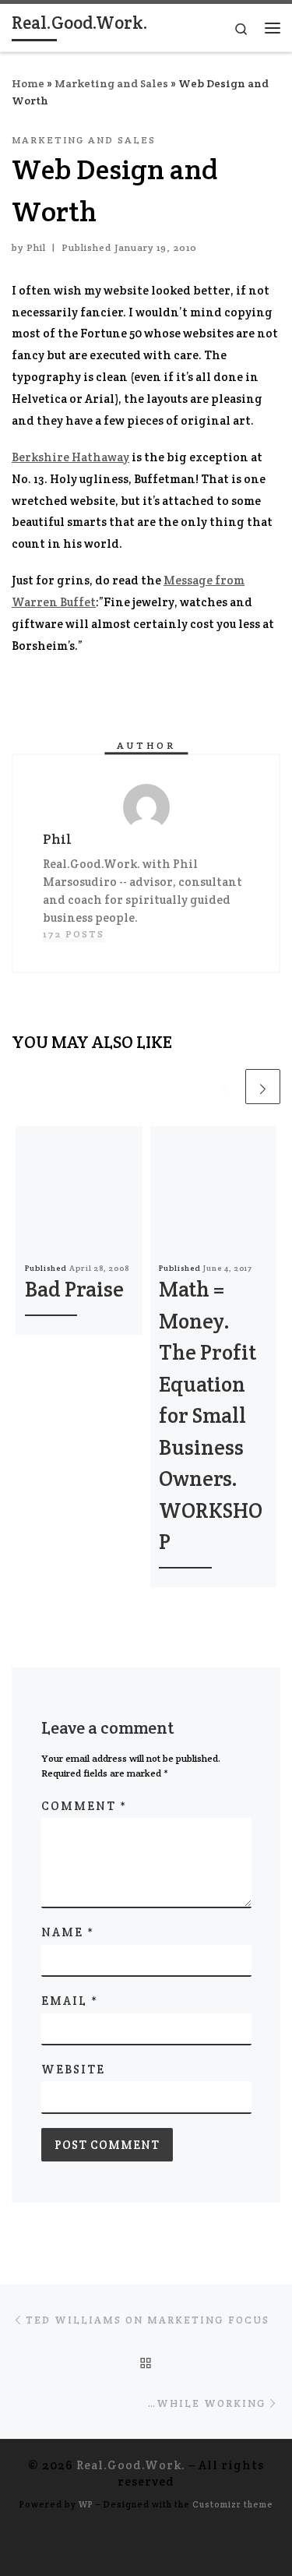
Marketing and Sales (111, 83)
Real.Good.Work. (131, 2465)
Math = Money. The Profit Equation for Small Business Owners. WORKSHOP (211, 1415)
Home (28, 83)
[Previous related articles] (225, 1087)
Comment (84, 1806)
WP (86, 2504)
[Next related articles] (263, 1087)
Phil (36, 248)
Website (73, 2069)
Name (68, 1932)
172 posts (74, 934)
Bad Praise (74, 1289)
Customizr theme (233, 2504)
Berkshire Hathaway (70, 457)
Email (70, 2001)
